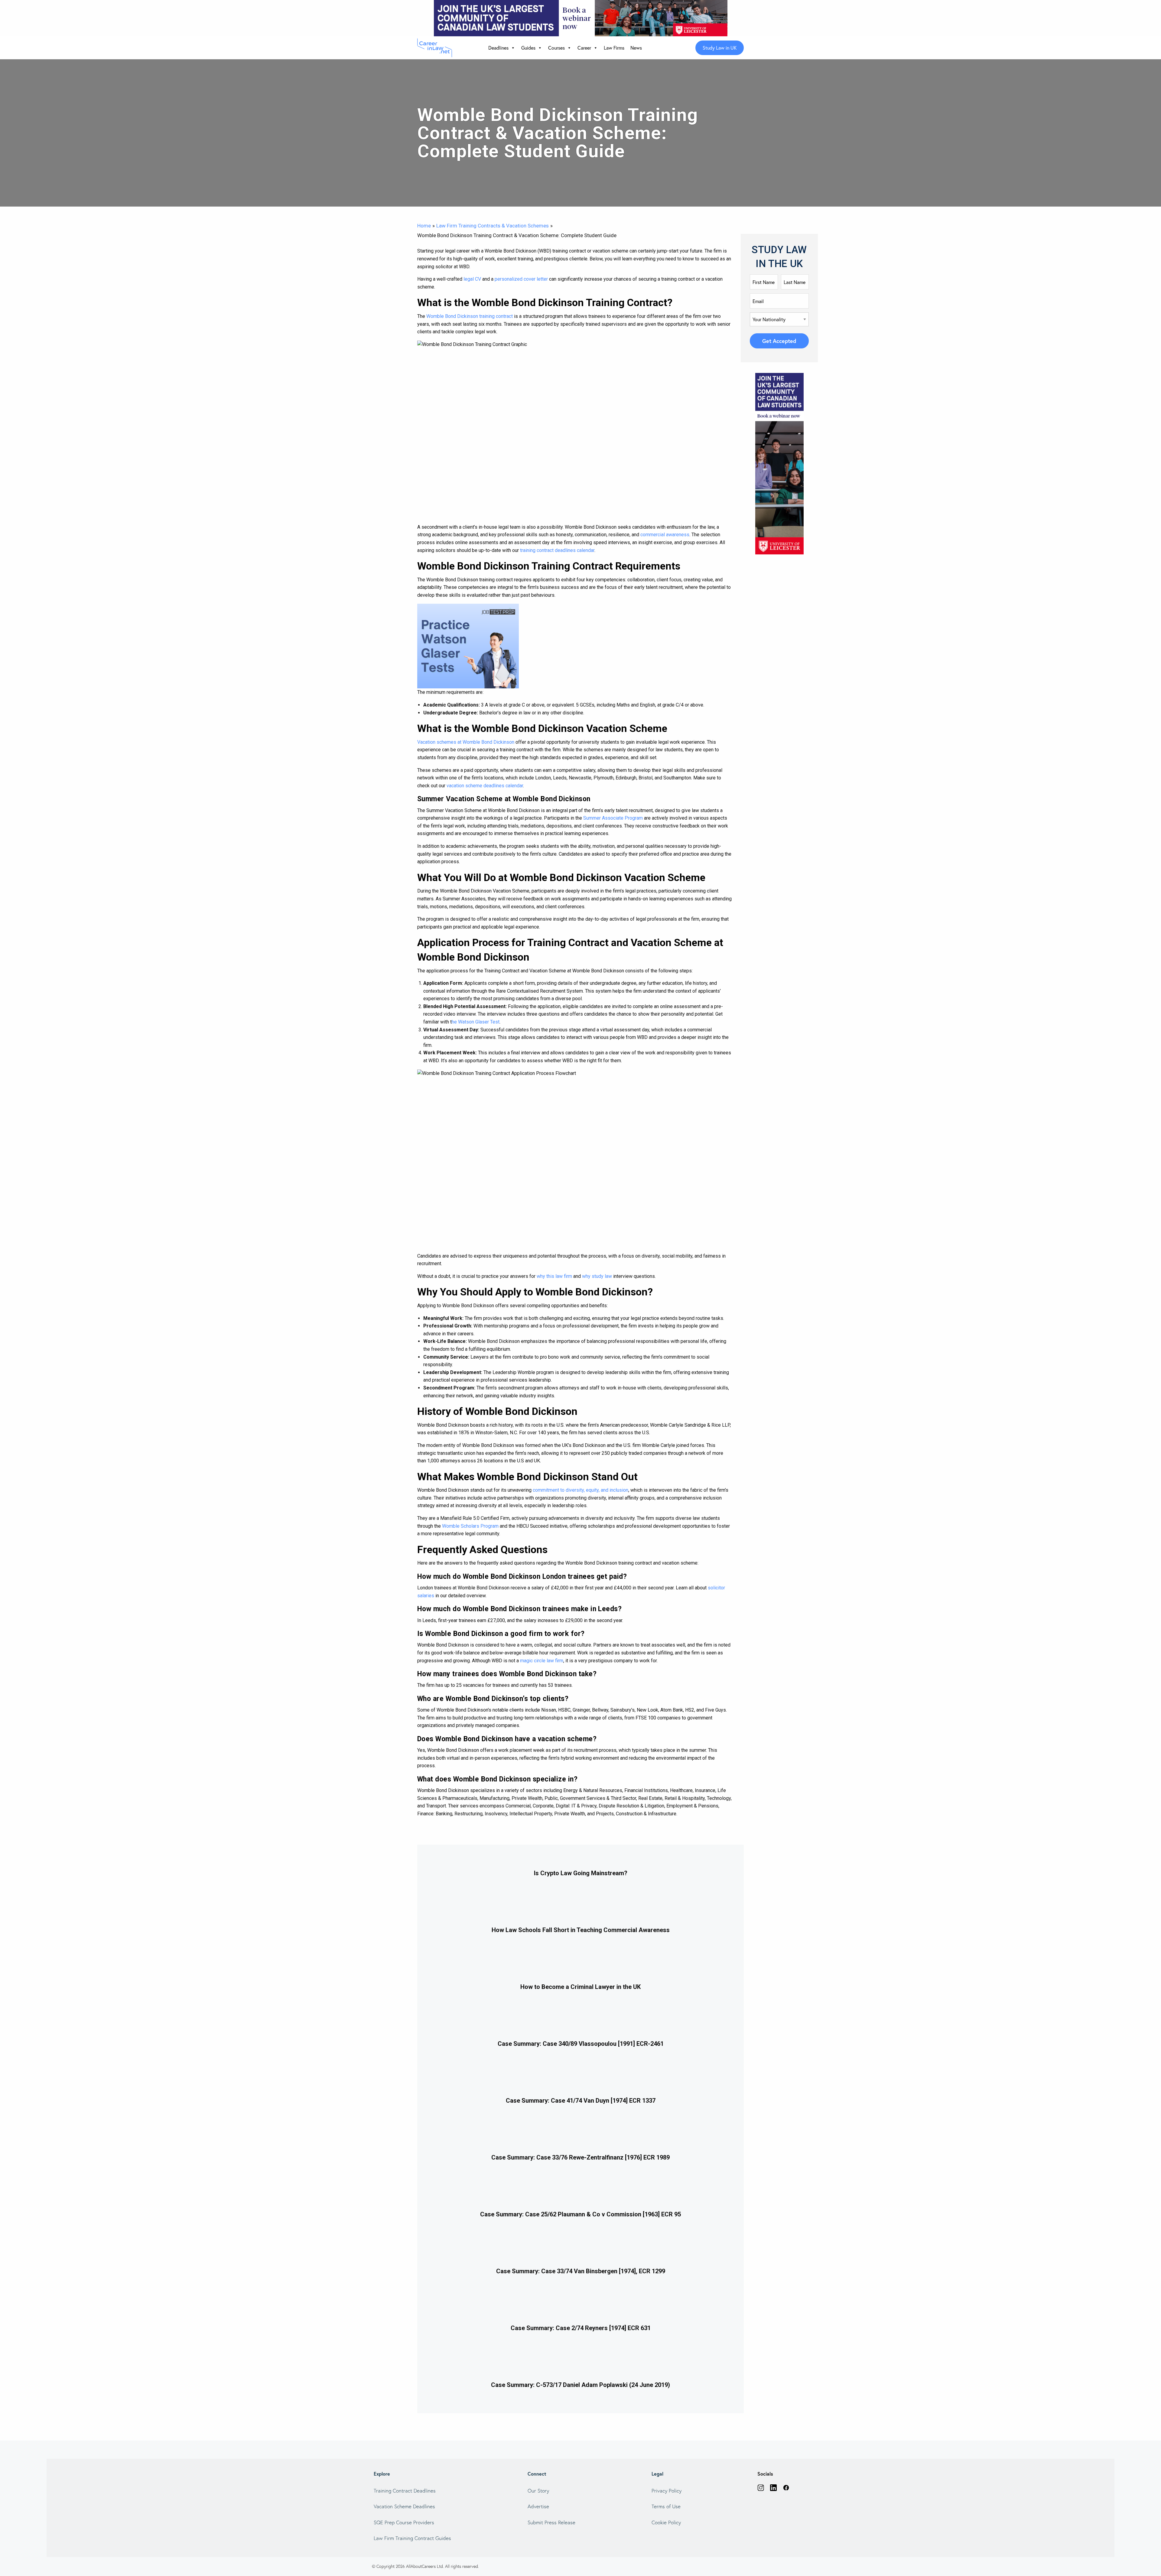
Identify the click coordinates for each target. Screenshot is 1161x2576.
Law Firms (614, 48)
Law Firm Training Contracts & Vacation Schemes (493, 226)
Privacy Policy (667, 2491)
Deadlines (498, 48)
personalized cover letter (521, 279)
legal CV (472, 279)
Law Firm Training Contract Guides (412, 2538)
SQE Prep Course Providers (404, 2522)
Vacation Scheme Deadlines (404, 2506)
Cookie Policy (666, 2522)
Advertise (538, 2506)
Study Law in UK (720, 48)
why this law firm (554, 1276)
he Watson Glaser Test (476, 1022)
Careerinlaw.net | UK (436, 48)
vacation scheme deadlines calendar (485, 786)
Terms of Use (666, 2506)
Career (584, 48)
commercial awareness (665, 535)
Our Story (538, 2491)
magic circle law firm (542, 1661)
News (636, 48)
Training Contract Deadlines (405, 2491)
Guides (528, 48)
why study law (597, 1276)
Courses (556, 48)
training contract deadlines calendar (557, 550)
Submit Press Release (551, 2522)
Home (424, 226)
